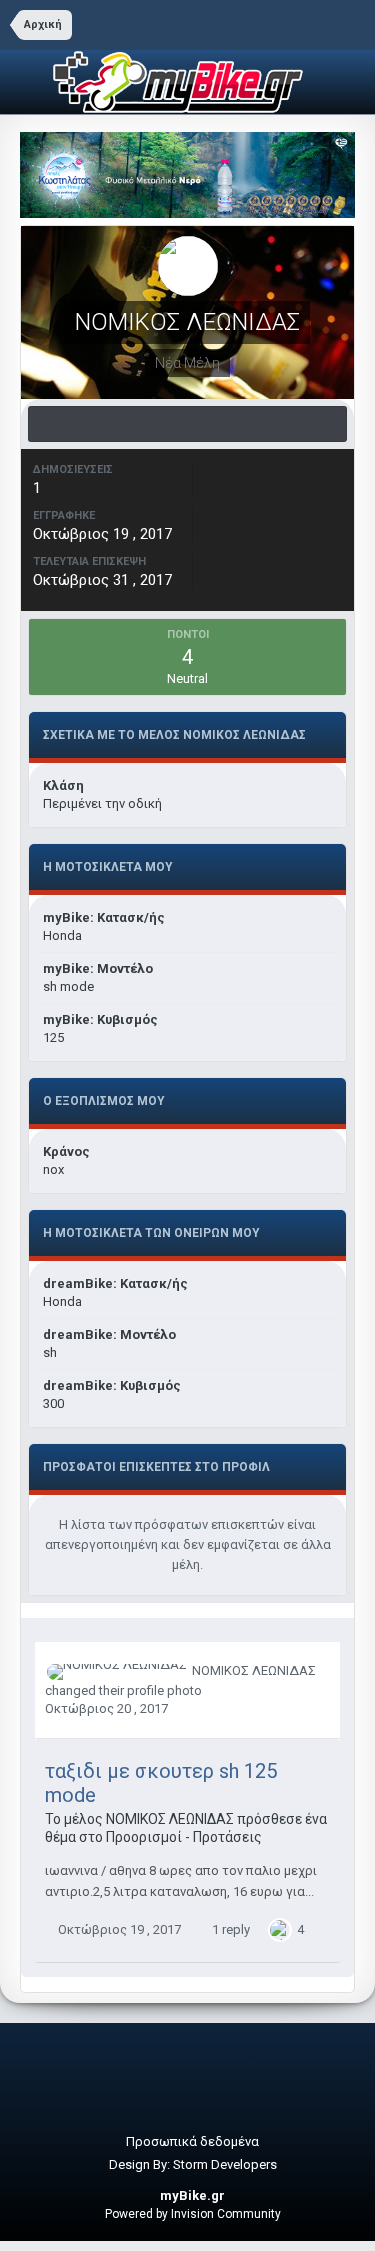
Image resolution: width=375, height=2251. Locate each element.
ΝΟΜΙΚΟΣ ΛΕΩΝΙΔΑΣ (254, 1671)
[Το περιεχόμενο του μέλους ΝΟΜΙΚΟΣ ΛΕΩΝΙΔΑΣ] (187, 424)
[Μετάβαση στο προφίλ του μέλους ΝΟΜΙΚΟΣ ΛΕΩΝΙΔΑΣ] (117, 1672)
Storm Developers (225, 2164)
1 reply (229, 1929)
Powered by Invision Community (193, 2214)
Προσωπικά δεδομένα (192, 2141)
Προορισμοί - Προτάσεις (184, 1837)
